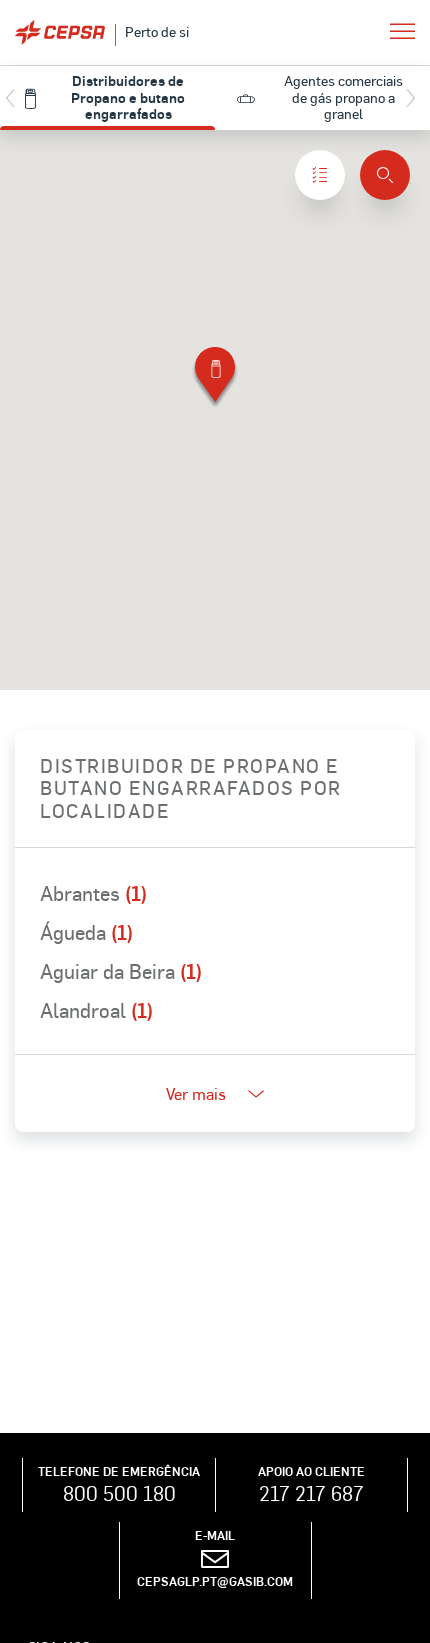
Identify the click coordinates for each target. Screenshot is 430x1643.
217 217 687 (311, 1493)
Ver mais (196, 1093)
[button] (215, 378)
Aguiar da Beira (121, 971)
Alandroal (96, 1010)
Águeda (86, 932)
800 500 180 (119, 1493)
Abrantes (93, 893)
